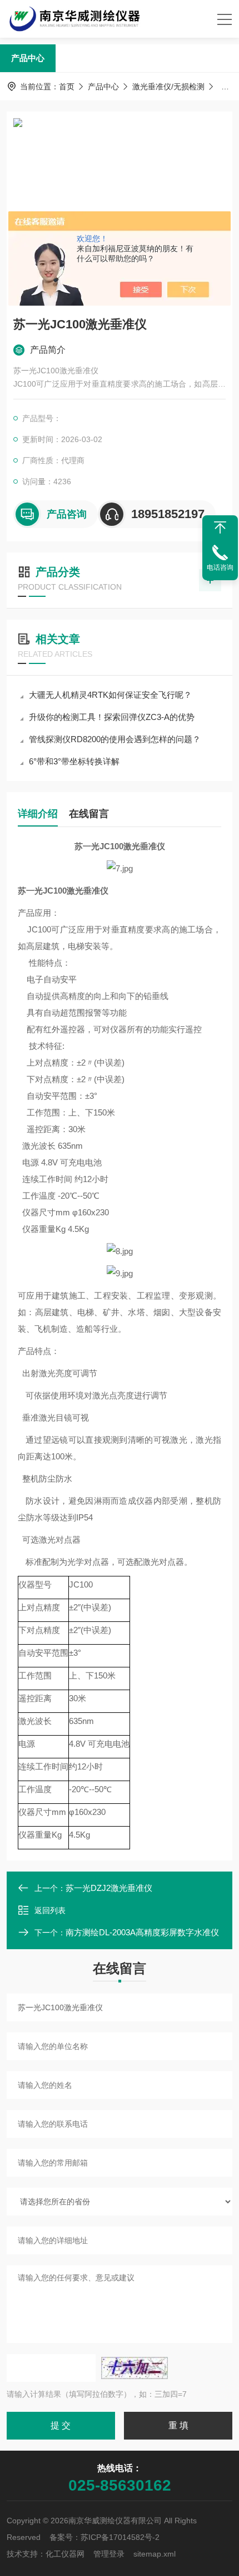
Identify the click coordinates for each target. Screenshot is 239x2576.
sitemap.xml (155, 2554)
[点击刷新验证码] (135, 2368)
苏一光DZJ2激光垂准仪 (109, 1888)
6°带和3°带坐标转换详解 (74, 761)
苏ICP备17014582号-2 (120, 2537)
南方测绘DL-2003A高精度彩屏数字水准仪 (142, 1932)
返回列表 (50, 1910)
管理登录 (109, 2554)
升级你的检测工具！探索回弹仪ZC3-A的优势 (112, 717)
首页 (67, 87)
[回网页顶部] (220, 528)
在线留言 (89, 814)
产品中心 (28, 58)
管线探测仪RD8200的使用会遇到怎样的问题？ (115, 739)
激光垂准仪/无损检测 (168, 87)
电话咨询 (220, 567)
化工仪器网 (65, 2554)
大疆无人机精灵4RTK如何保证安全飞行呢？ (110, 695)
